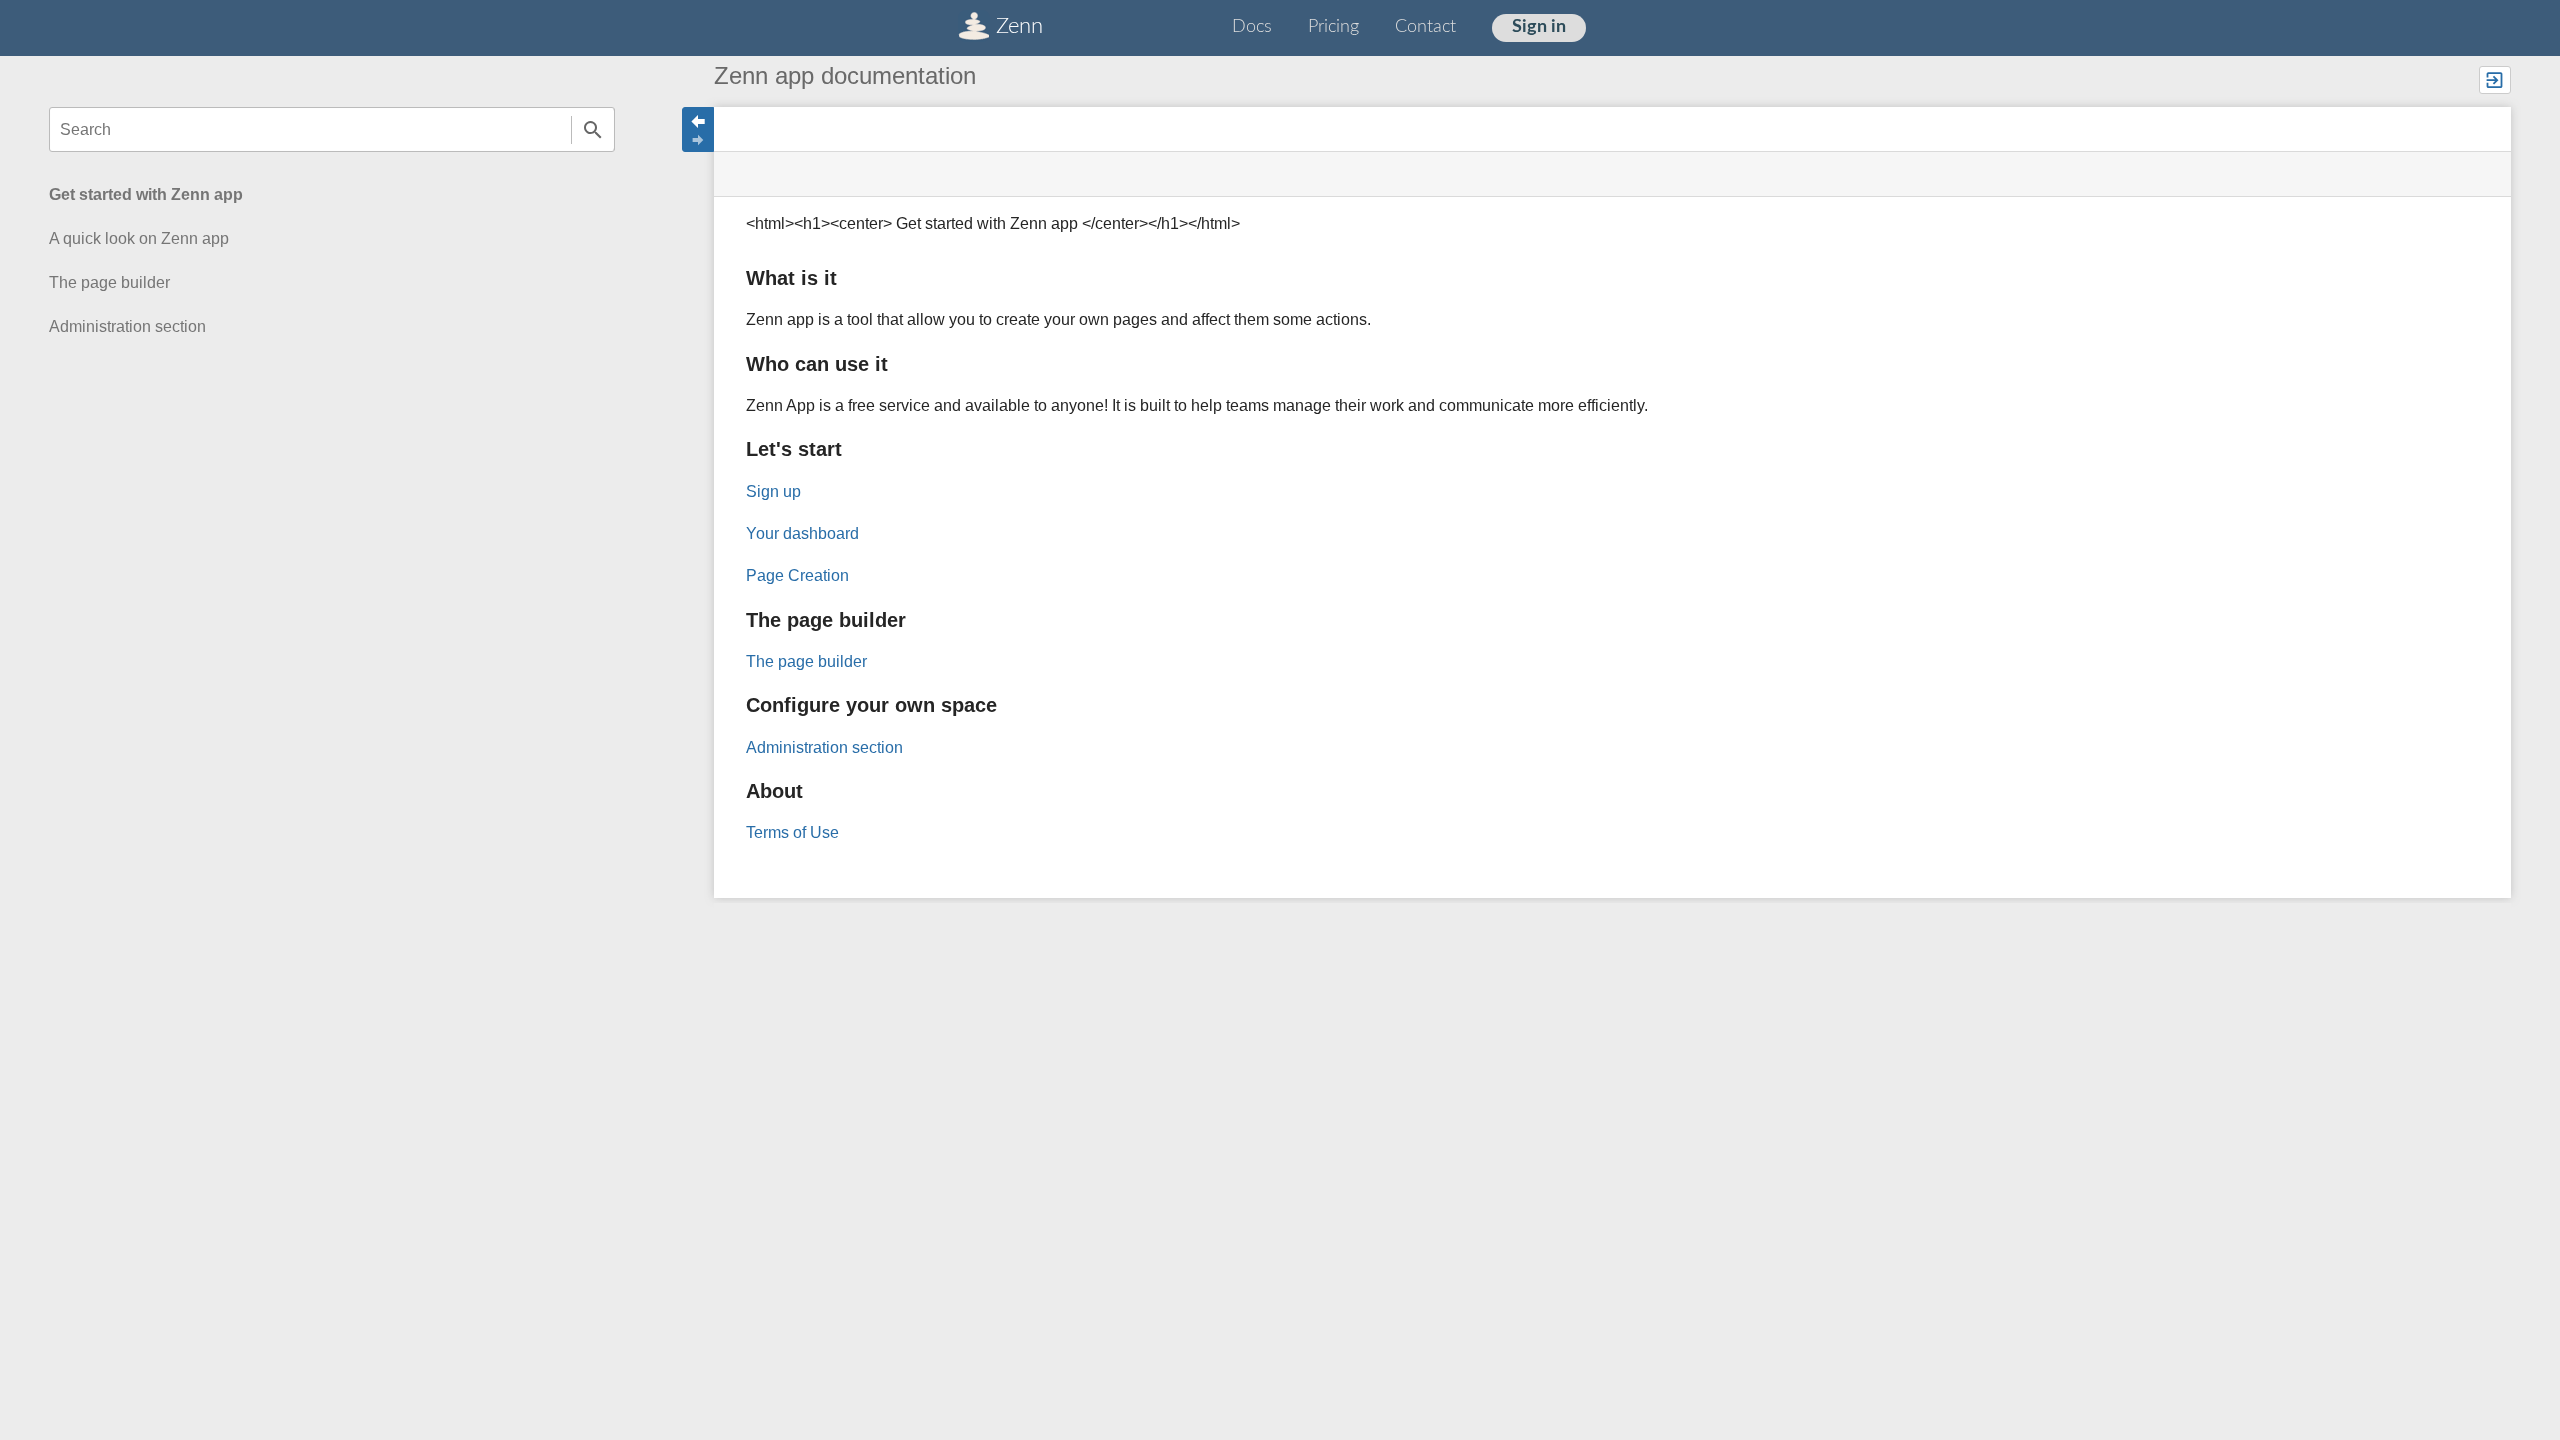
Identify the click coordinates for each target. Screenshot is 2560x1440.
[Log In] (2495, 80)
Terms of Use (792, 832)
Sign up (773, 491)
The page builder (109, 282)
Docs (1252, 27)
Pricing (1333, 27)
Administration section (127, 326)
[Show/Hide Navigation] (698, 129)
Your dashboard (802, 533)
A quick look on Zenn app (139, 238)
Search (593, 129)
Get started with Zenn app (146, 194)
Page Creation (797, 575)
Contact (1425, 27)
